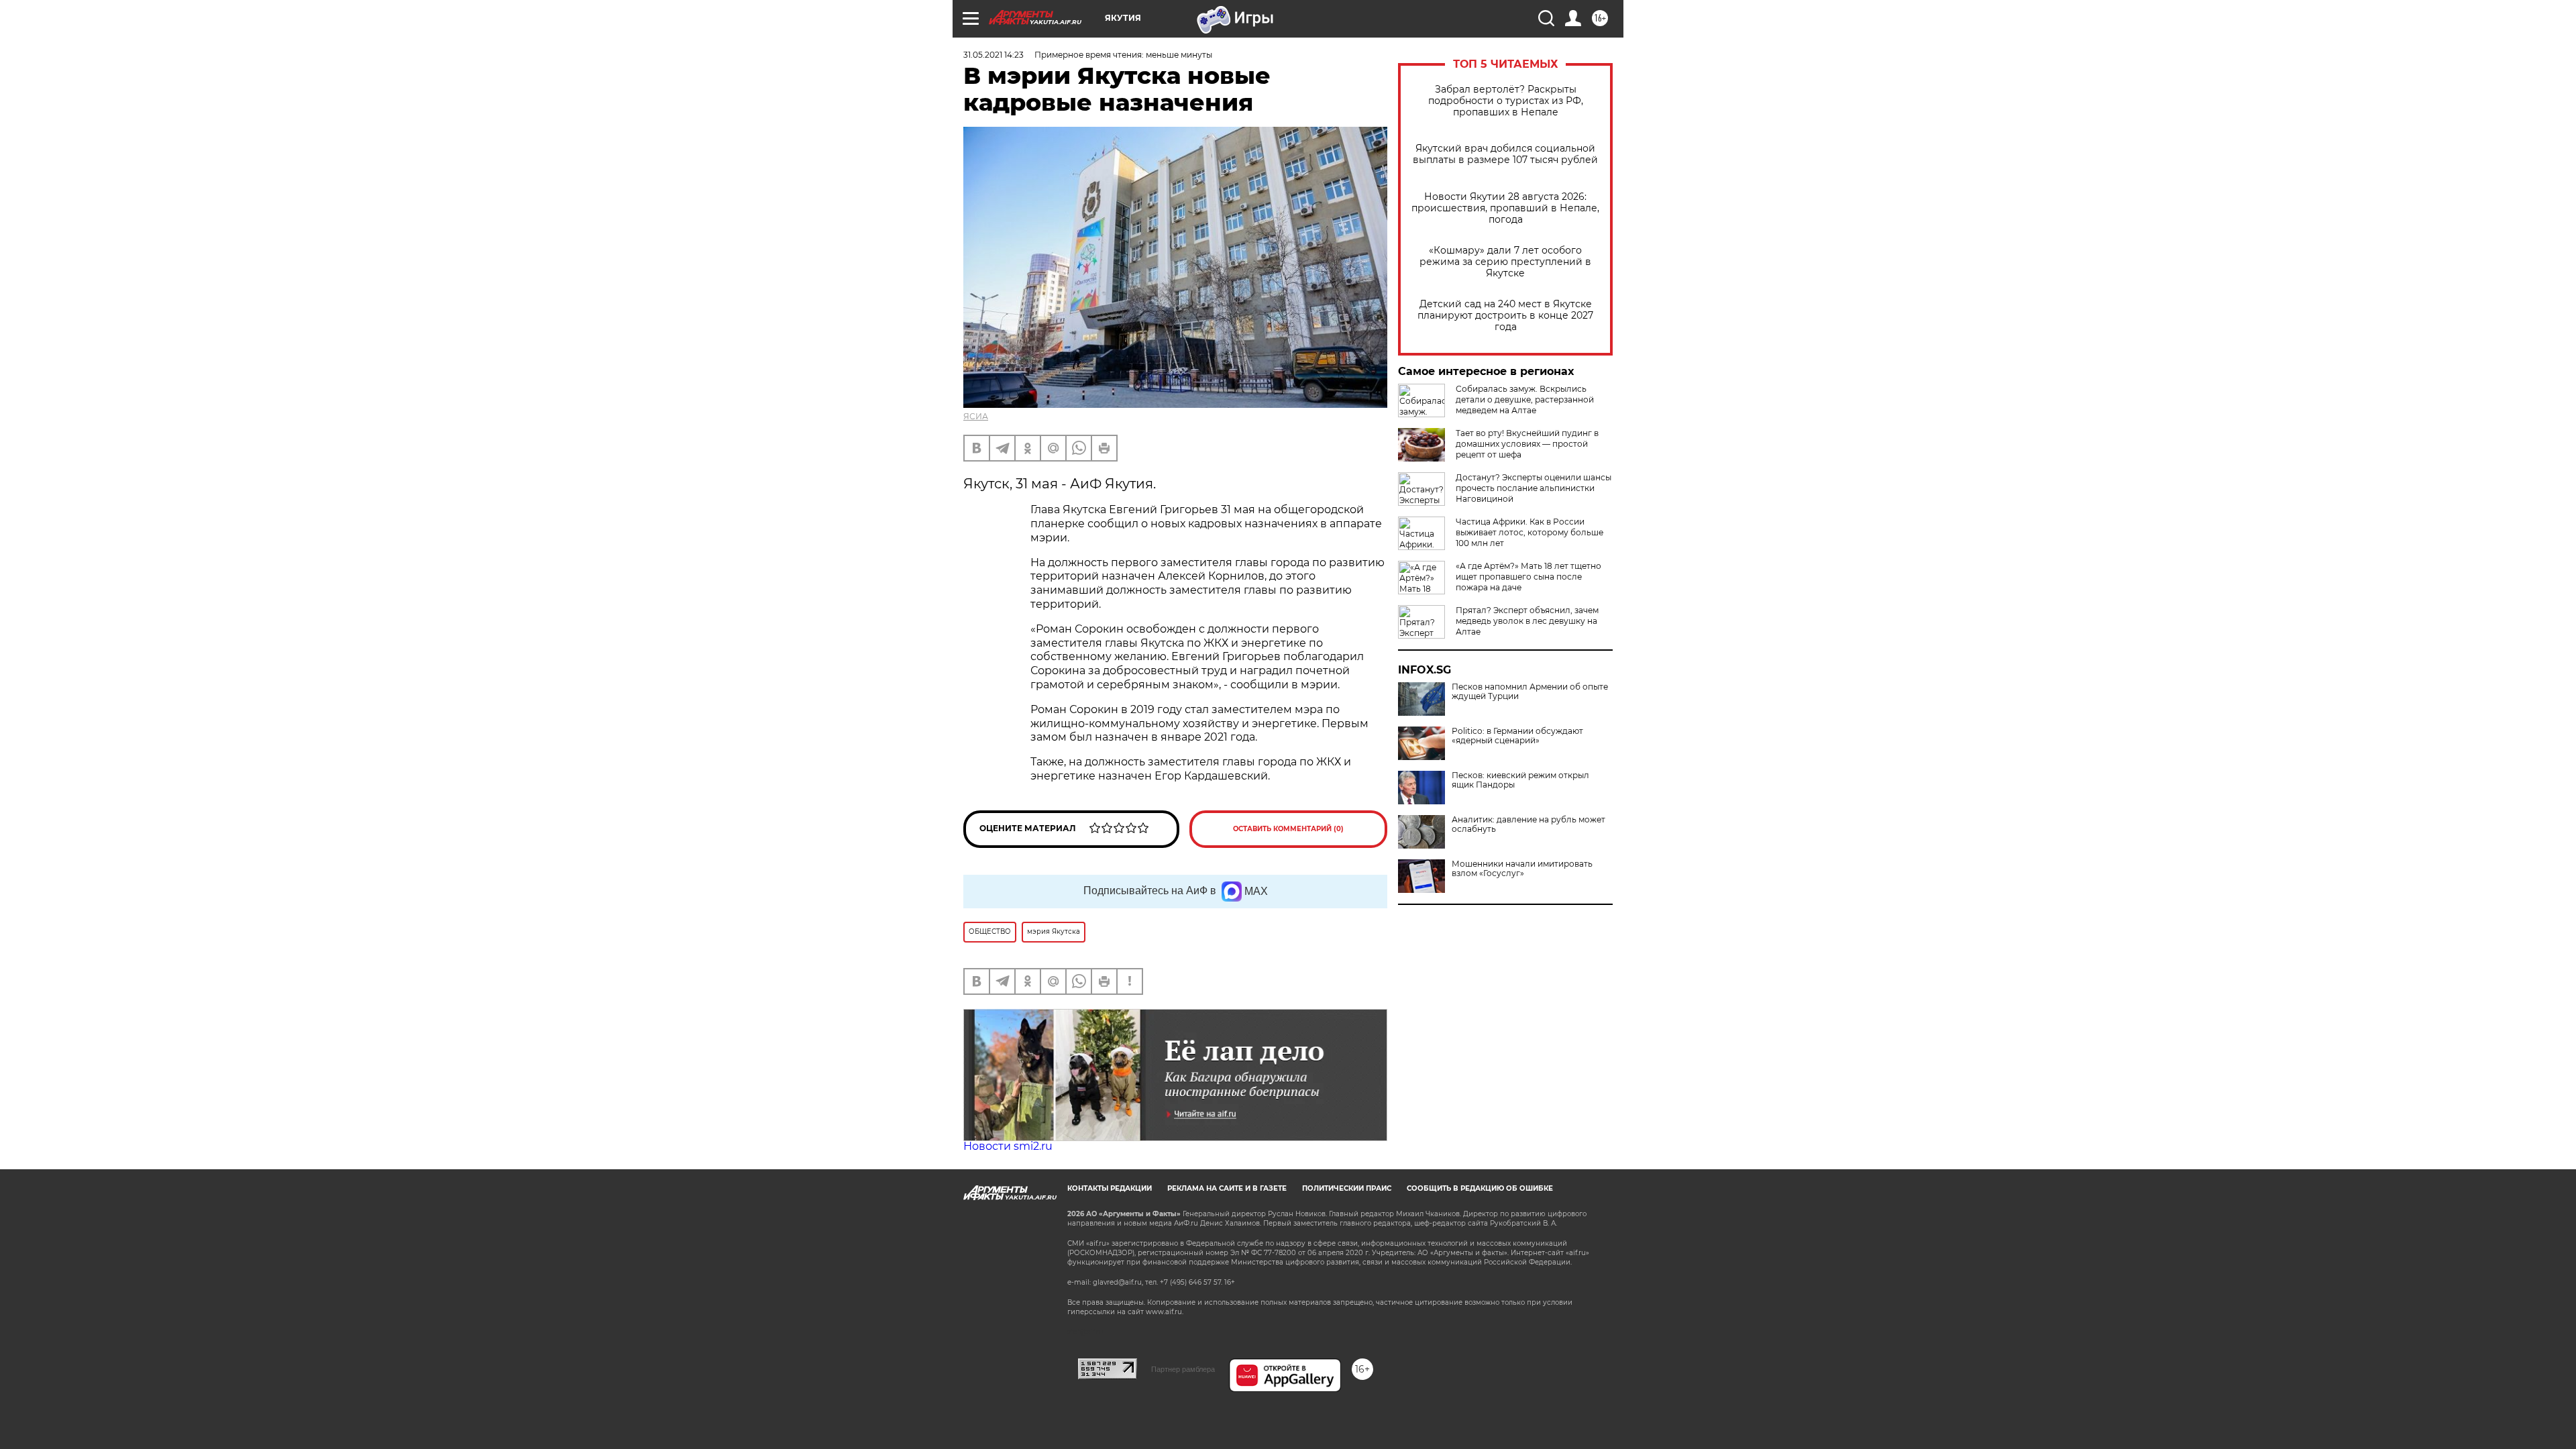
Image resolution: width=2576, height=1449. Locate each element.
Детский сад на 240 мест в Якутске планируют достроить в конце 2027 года (1505, 316)
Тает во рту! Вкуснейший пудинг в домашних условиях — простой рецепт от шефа (1527, 444)
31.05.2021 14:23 (994, 55)
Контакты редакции (1110, 1188)
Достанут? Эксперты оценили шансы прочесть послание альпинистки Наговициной (1534, 488)
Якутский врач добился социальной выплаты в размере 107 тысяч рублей (1505, 154)
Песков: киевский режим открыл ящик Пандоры (1520, 780)
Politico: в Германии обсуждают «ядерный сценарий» (1517, 736)
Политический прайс (1347, 1188)
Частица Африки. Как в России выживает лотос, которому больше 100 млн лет (1529, 532)
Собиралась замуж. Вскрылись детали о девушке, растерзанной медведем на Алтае (1525, 399)
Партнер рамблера (1183, 1369)
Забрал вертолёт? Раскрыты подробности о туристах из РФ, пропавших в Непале (1506, 101)
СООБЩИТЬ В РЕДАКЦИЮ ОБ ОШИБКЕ (1480, 1188)
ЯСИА (976, 416)
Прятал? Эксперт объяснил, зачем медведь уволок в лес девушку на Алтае (1527, 621)
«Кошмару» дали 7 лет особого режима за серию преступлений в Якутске (1505, 262)
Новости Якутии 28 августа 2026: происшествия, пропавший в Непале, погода (1505, 208)
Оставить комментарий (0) (1288, 829)
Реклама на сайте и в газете (1227, 1188)
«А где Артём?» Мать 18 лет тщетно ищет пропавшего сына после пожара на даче (1528, 577)
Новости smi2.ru (1008, 1146)
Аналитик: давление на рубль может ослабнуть (1528, 824)
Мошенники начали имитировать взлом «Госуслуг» (1522, 869)
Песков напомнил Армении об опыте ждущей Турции (1530, 692)
